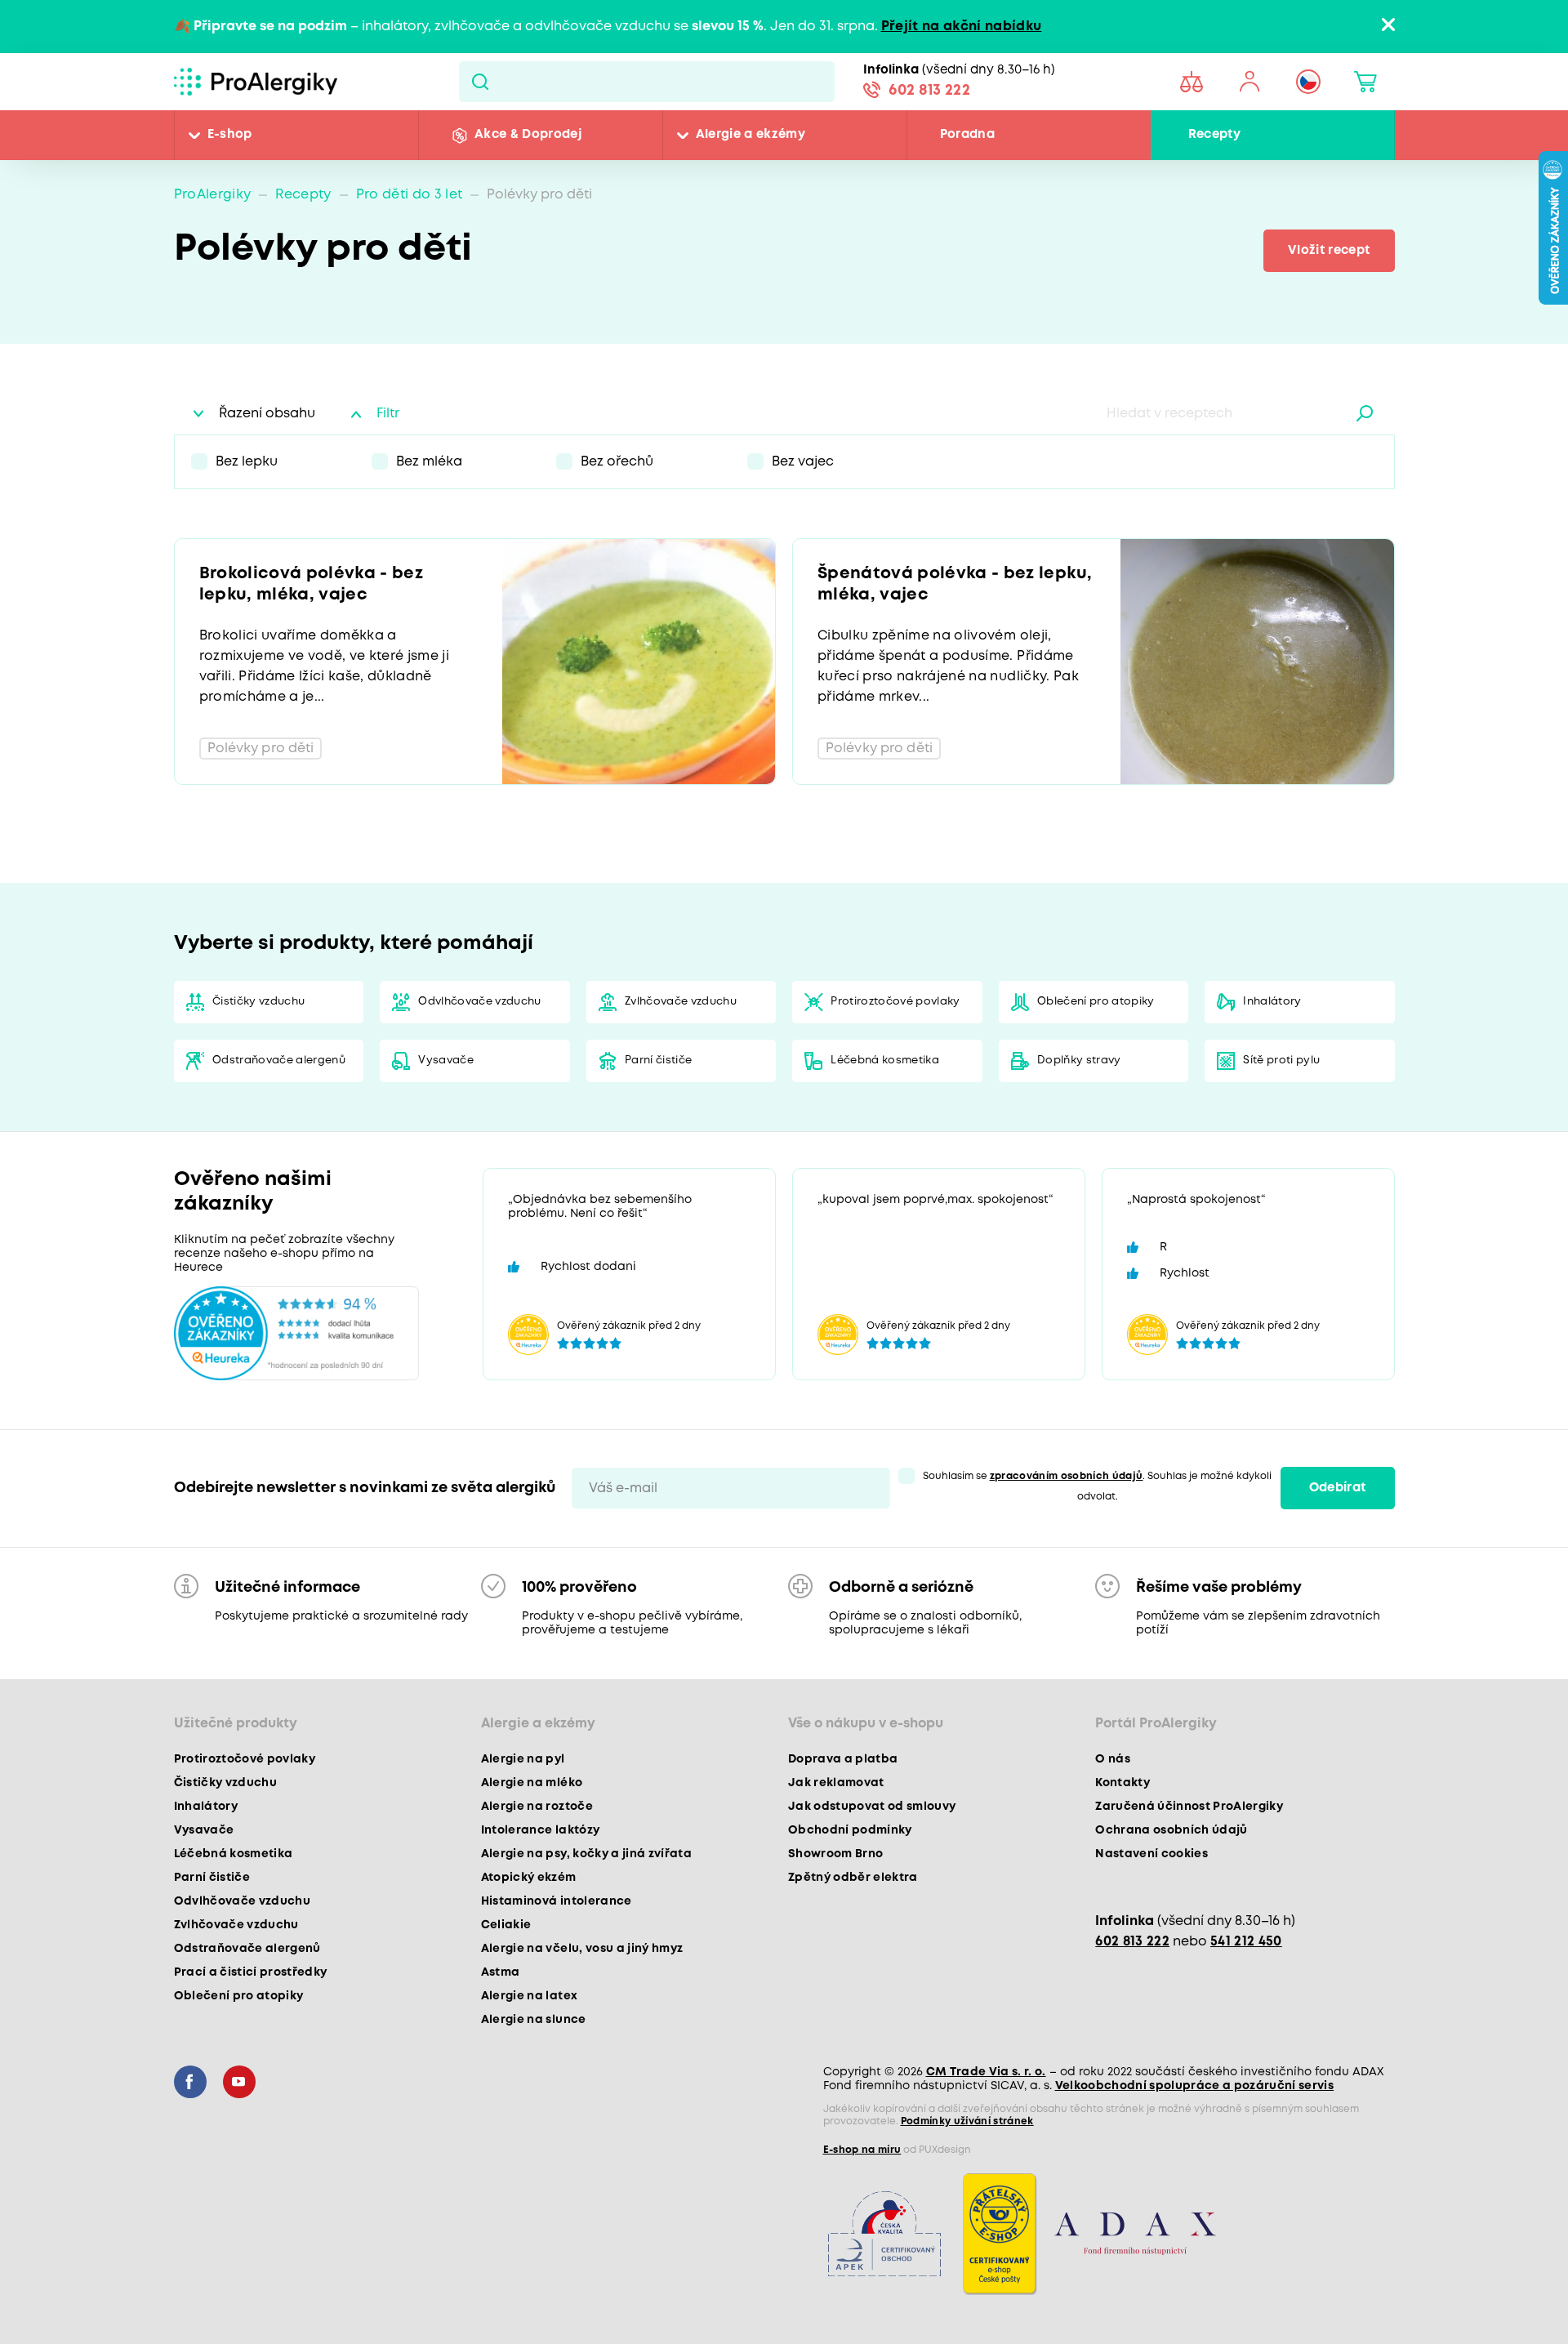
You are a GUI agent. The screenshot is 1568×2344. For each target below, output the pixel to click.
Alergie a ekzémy (751, 135)
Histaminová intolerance (557, 1901)
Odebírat (1338, 1488)
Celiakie (506, 1925)
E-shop (230, 135)
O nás (1113, 1759)
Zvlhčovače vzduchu (681, 1002)
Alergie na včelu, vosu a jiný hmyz (582, 1949)
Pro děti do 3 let (410, 195)
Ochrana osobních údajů (1171, 1830)
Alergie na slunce (534, 2020)
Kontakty (1123, 1783)
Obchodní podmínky (850, 1830)
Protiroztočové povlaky (895, 1002)
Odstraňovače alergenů (279, 1061)
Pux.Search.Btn (480, 82)
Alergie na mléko (532, 1783)
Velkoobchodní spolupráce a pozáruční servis (1195, 2086)
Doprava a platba (843, 1759)
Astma (501, 1972)
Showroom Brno (835, 1854)
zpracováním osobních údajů (1067, 1476)
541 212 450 (1246, 1942)
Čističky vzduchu (258, 1002)
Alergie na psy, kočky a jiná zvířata (586, 1854)
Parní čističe (658, 1061)
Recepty (1214, 135)
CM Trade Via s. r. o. (986, 2072)
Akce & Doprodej (528, 135)
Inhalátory (1272, 1002)
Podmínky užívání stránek (967, 2121)
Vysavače (446, 1061)
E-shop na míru (862, 2150)
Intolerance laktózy (540, 1830)
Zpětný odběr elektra (853, 1878)
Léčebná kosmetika (885, 1061)
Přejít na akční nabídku (962, 27)
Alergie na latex (529, 1996)
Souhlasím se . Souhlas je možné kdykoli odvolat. (1098, 1486)
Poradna (967, 135)
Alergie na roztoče (537, 1807)
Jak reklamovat (836, 1783)
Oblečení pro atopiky (1096, 1002)
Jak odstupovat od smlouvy (872, 1807)
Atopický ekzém (529, 1878)
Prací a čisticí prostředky (251, 1972)
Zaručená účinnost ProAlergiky (1189, 1807)
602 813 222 (929, 91)
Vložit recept (1329, 251)
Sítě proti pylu (1281, 1061)
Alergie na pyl (523, 1759)
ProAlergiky (213, 195)
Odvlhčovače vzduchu (479, 1002)
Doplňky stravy (1079, 1061)
